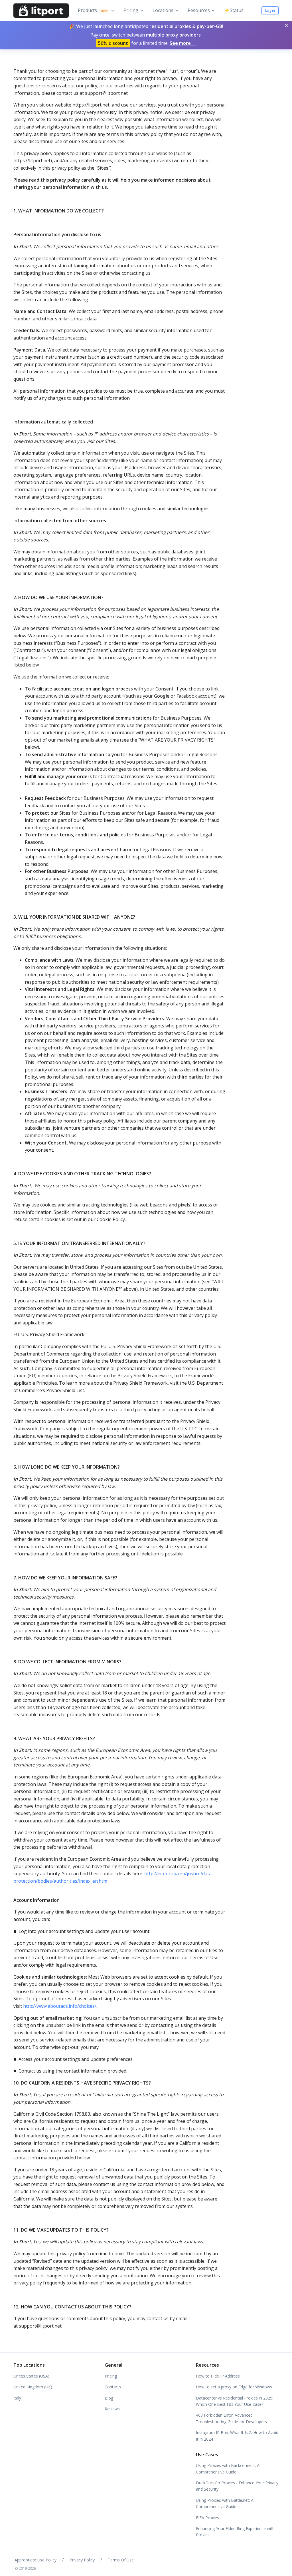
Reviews (112, 2409)
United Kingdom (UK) (33, 2387)
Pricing (131, 10)
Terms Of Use (121, 2560)
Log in (270, 10)
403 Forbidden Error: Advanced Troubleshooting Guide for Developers (231, 2418)
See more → (183, 43)
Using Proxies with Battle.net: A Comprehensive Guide (225, 2503)
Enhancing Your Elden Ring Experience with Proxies (235, 2532)
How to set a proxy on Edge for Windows (234, 2387)
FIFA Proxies (207, 2518)
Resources (199, 10)
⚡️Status (234, 10)
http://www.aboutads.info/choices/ (60, 2006)
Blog (109, 2398)
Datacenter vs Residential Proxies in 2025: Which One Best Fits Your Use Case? (235, 2401)
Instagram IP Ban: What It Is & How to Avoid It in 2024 (237, 2436)
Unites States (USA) (31, 2376)
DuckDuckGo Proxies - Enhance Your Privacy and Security (237, 2486)
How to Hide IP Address (218, 2376)
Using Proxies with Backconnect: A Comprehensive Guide (228, 2468)
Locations (163, 10)
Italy (17, 2398)
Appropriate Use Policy (36, 2560)
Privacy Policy (82, 2560)
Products (93, 10)
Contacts (113, 2387)
